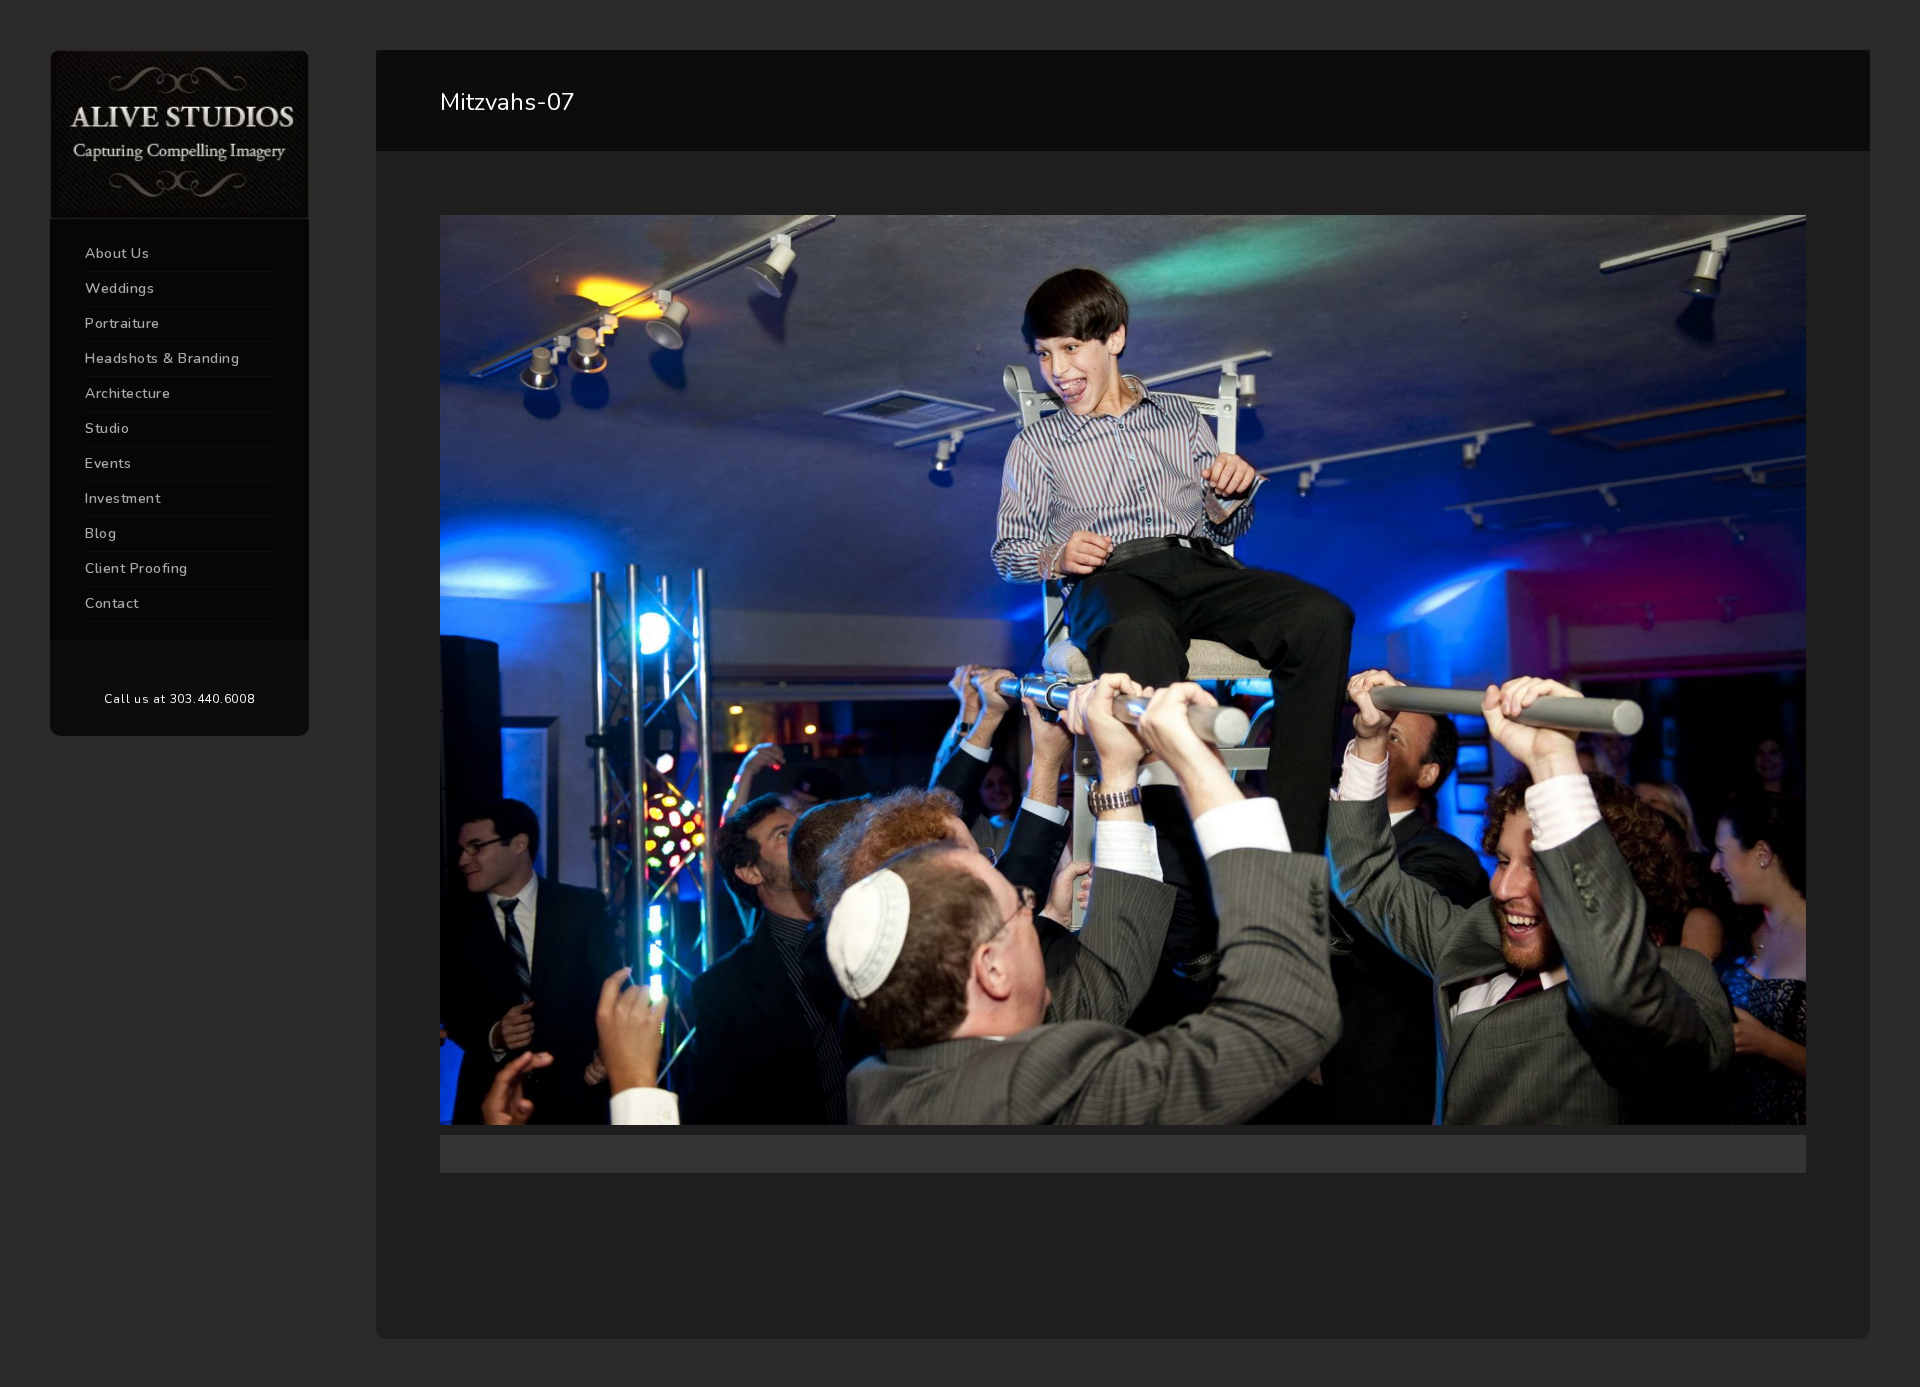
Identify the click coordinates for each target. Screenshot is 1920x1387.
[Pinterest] (180, 666)
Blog (100, 533)
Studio (107, 428)
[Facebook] (150, 666)
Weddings (119, 288)
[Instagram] (210, 666)
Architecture (127, 393)
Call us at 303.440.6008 (179, 699)
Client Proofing (136, 568)
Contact (112, 603)
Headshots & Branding (162, 358)
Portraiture (122, 323)
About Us (117, 253)
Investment (122, 498)
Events (108, 463)
